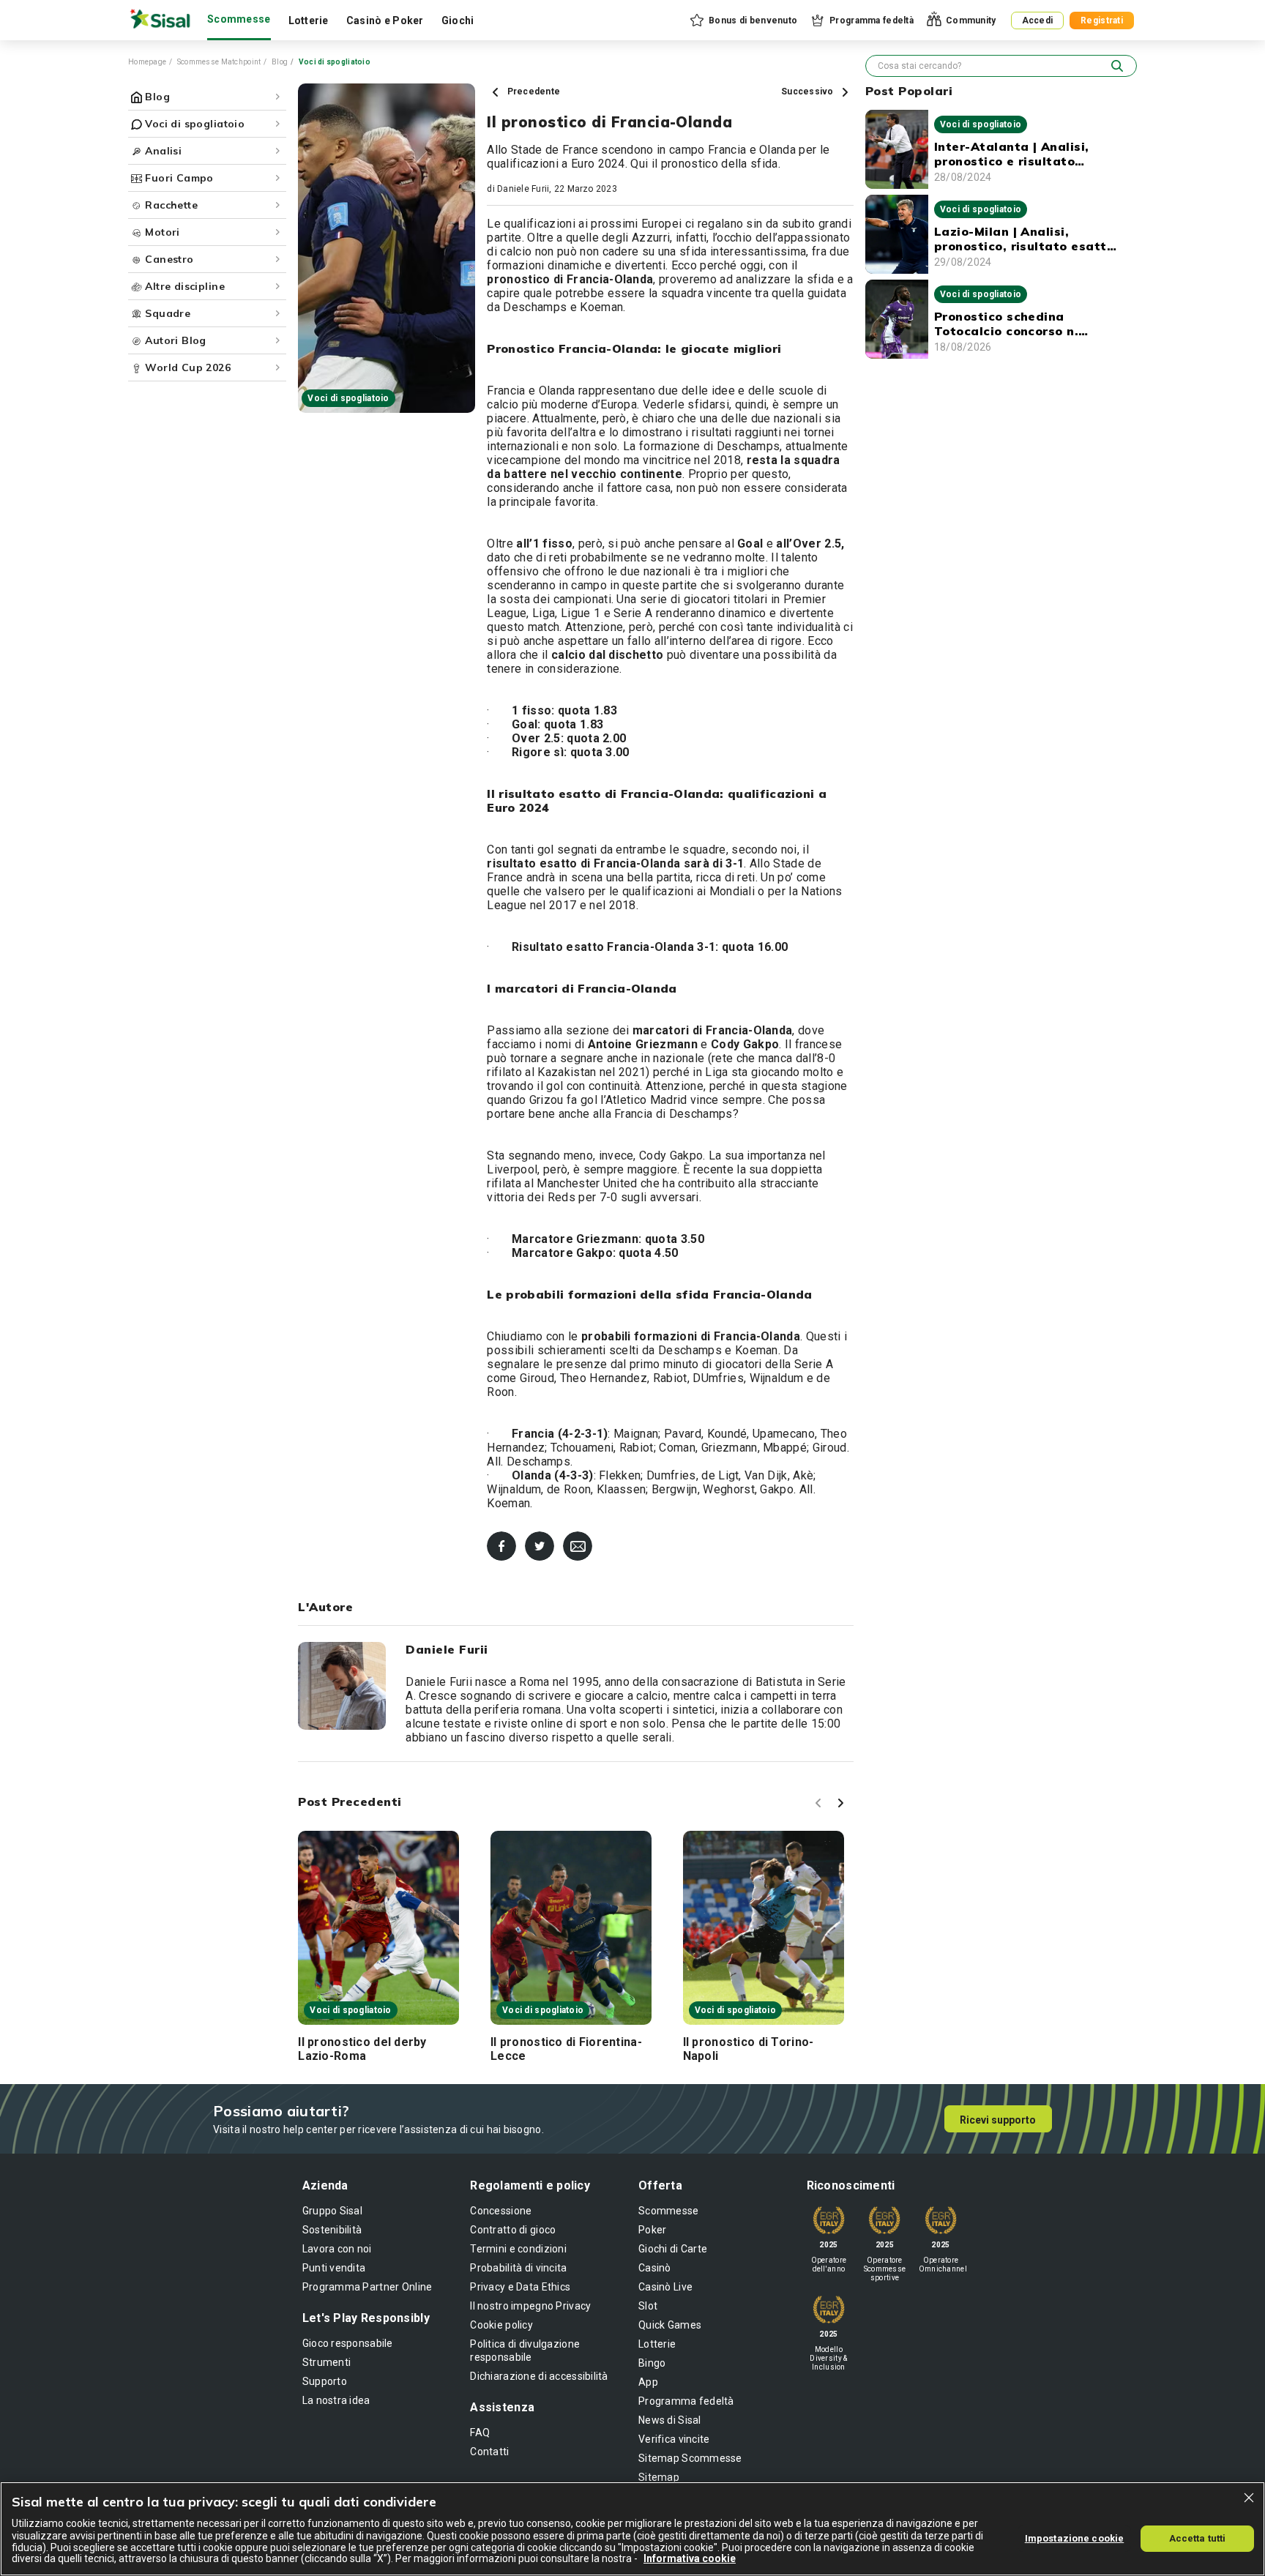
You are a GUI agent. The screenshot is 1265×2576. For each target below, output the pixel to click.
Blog (280, 62)
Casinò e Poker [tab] (385, 20)
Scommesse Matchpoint (219, 62)
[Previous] (821, 1805)
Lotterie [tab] (309, 20)
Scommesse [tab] (239, 19)
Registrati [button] (1102, 20)
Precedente (532, 92)
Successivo (809, 92)
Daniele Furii (523, 189)
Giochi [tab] (458, 20)
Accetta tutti (1198, 2538)
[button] (743, 20)
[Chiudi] (1249, 2498)
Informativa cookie (690, 2558)
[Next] (843, 1805)
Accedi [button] (1038, 20)
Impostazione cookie (1074, 2538)
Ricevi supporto (998, 2120)
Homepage (147, 62)
